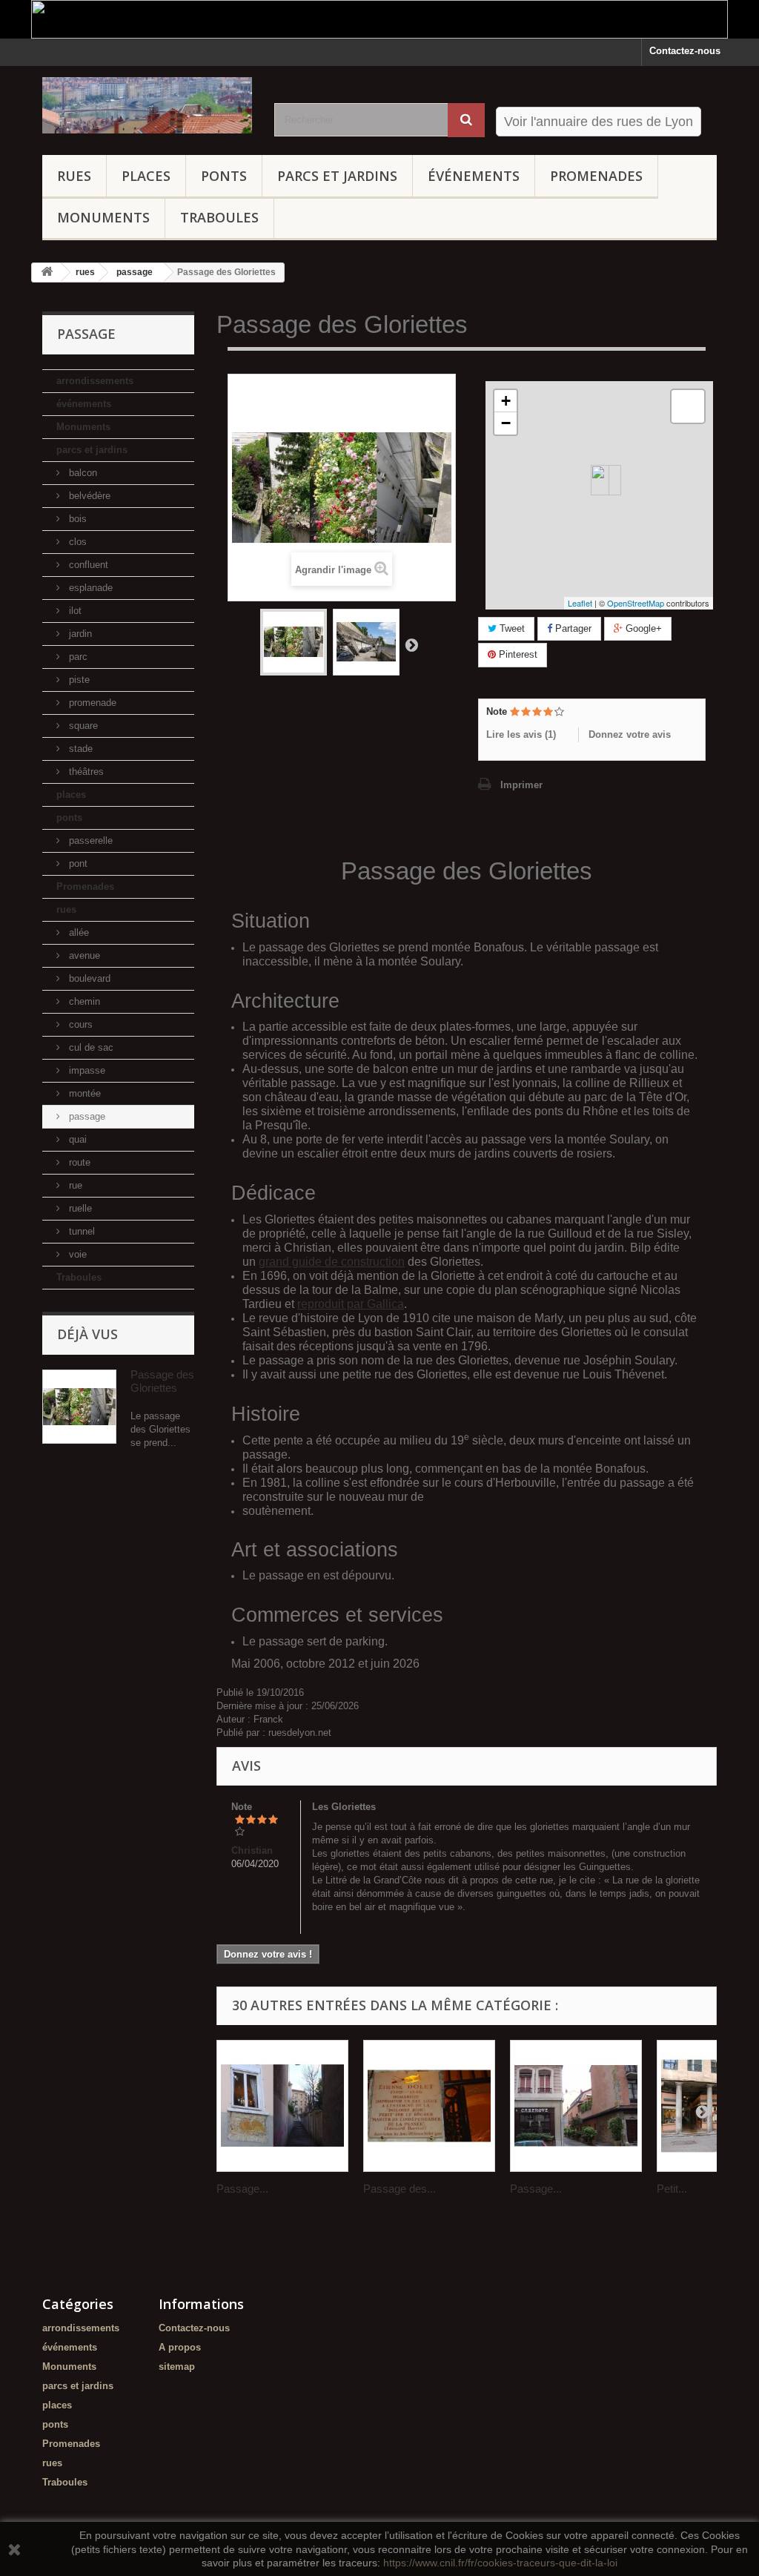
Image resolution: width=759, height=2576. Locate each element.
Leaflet (580, 603)
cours (79, 1024)
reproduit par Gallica (351, 1304)
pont (77, 863)
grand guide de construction (332, 1262)
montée (83, 1093)
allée (77, 932)
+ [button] (506, 401)
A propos (180, 2347)
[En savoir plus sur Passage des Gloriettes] (79, 1407)
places (146, 176)
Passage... (242, 2189)
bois (76, 519)
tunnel (80, 1231)
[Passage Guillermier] (282, 2106)
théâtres (85, 772)
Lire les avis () (521, 734)
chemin (83, 1001)
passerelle (89, 840)
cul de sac (90, 1047)
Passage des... (400, 2189)
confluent (87, 565)
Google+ (642, 628)
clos (76, 542)
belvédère (88, 496)
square (82, 726)
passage (86, 1116)
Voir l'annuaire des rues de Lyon (599, 122)
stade (79, 749)
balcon (82, 473)
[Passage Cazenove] (576, 2106)
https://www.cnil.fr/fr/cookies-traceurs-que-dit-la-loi (500, 2563)
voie (76, 1254)
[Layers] (688, 406)
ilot (74, 611)
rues (74, 176)
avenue (83, 955)
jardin (79, 634)
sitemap (177, 2367)
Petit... (672, 2189)
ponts (224, 176)
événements (474, 176)
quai (76, 1139)
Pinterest (517, 654)
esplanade (89, 588)
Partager (572, 628)
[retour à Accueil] (47, 273)
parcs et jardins (337, 176)
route (78, 1162)
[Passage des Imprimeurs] (429, 2106)
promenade (91, 703)
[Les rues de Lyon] (147, 105)
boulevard (88, 978)
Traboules (219, 217)
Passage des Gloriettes (162, 1381)
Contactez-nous (685, 51)
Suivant (411, 644)
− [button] (506, 423)
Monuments (103, 217)
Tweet (511, 628)
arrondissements (95, 381)
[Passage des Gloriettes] (294, 642)
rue (74, 1185)
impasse (86, 1070)
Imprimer (521, 785)
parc (77, 657)
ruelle (79, 1208)
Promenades (596, 176)
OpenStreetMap (636, 603)
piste (78, 680)
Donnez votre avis (630, 734)
